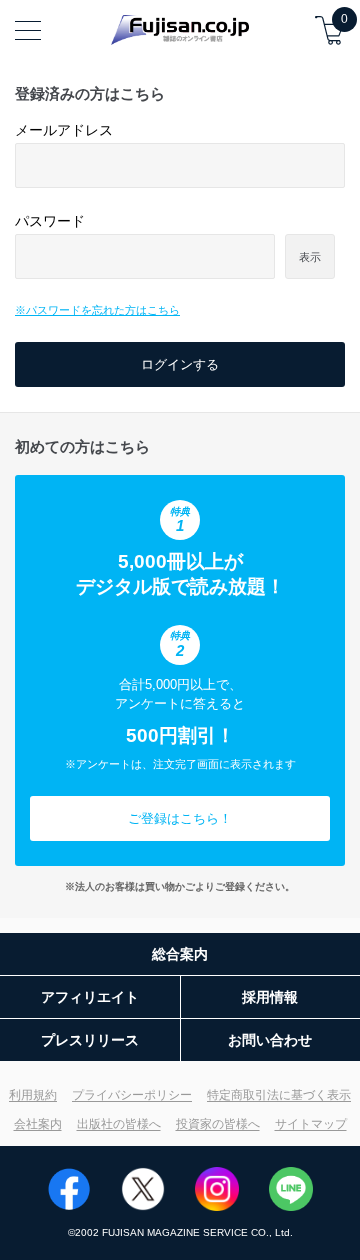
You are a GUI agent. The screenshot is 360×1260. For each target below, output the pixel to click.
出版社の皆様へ (119, 1124)
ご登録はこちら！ (180, 818)
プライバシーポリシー (132, 1095)
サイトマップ (311, 1124)
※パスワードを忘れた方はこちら (97, 310)
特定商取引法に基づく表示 (279, 1095)
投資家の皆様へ (218, 1124)
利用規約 (33, 1095)
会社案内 (38, 1124)
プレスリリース (90, 1040)
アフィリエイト (90, 997)
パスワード (50, 221)
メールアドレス (64, 130)
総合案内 (180, 954)
